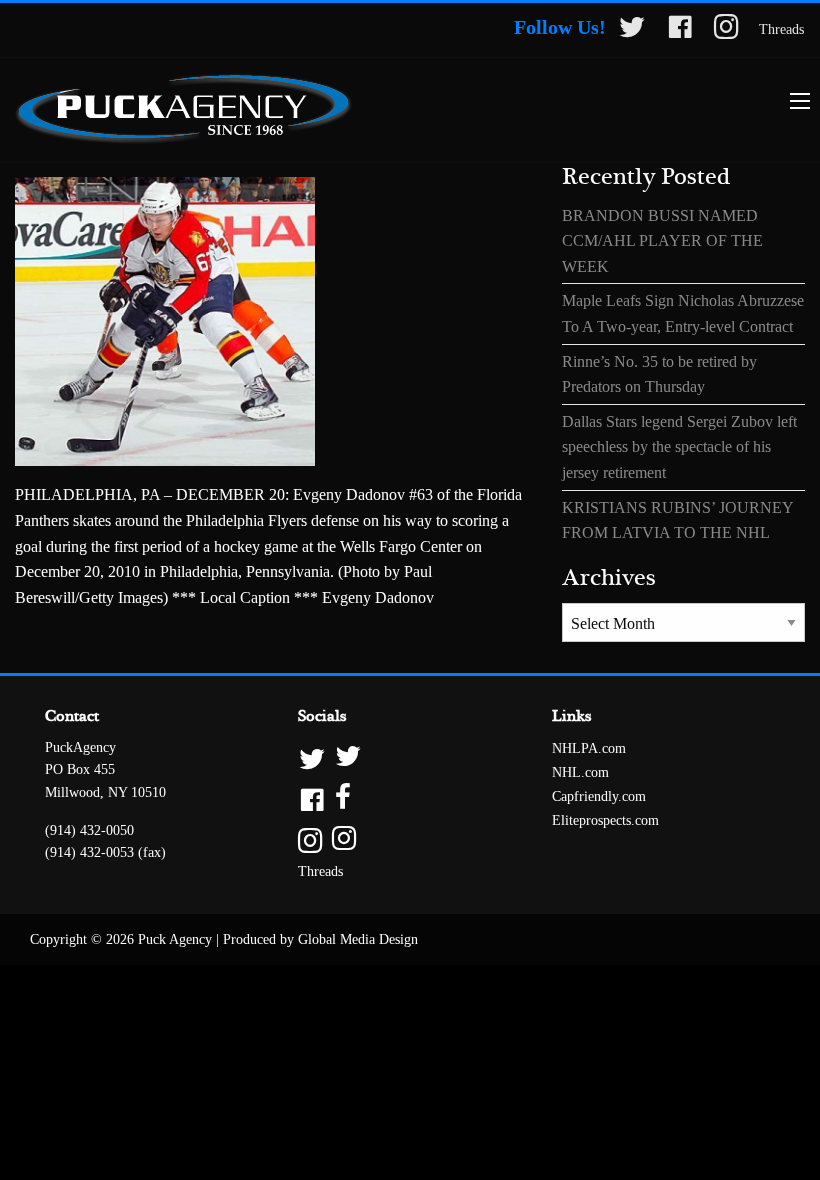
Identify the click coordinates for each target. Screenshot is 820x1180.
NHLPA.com (589, 748)
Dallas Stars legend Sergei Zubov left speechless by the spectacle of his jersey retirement (679, 447)
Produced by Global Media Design (320, 939)
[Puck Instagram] (726, 30)
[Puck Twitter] (632, 30)
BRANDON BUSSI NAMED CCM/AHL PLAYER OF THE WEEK (662, 241)
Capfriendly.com (599, 796)
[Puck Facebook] (680, 30)
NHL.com (580, 772)
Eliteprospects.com (605, 820)
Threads (781, 29)
